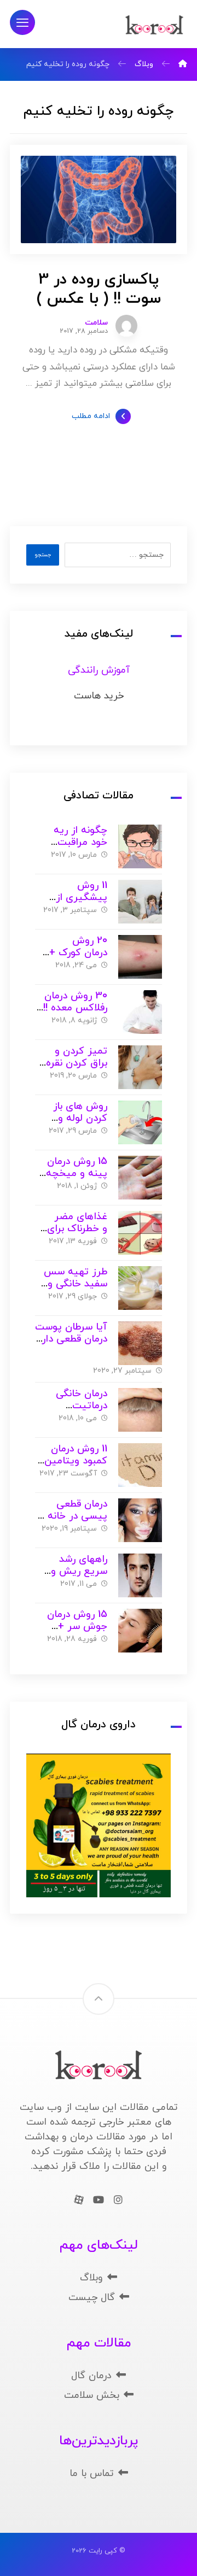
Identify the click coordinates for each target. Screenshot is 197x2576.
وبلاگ (91, 2278)
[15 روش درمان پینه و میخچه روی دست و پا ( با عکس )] (140, 1178)
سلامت (96, 323)
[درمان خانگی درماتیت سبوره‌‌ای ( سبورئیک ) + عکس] (140, 1410)
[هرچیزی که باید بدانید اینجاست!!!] (154, 25)
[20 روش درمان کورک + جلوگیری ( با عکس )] (140, 957)
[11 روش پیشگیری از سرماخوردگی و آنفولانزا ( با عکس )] (140, 902)
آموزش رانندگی (99, 670)
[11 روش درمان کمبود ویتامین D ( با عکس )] (140, 1465)
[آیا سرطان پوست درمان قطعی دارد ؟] (140, 1343)
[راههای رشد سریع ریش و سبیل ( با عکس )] (140, 1575)
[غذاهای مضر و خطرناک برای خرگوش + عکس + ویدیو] (140, 1233)
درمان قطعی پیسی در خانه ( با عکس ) (74, 1516)
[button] (22, 22)
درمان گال (91, 2376)
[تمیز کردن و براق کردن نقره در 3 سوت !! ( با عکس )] (140, 1067)
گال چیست (92, 2298)
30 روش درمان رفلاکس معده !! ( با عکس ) (72, 1008)
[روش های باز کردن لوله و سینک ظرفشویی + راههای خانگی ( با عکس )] (140, 1122)
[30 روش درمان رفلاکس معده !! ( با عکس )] (140, 1012)
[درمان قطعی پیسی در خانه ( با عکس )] (140, 1520)
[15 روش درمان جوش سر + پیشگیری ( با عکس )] (140, 1631)
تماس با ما (92, 2474)
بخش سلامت (92, 2395)
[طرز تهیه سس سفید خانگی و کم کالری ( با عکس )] (140, 1288)
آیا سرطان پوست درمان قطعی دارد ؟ (71, 1339)
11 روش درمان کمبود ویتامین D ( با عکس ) (71, 1461)
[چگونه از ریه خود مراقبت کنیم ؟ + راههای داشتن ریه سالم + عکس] (140, 846)
